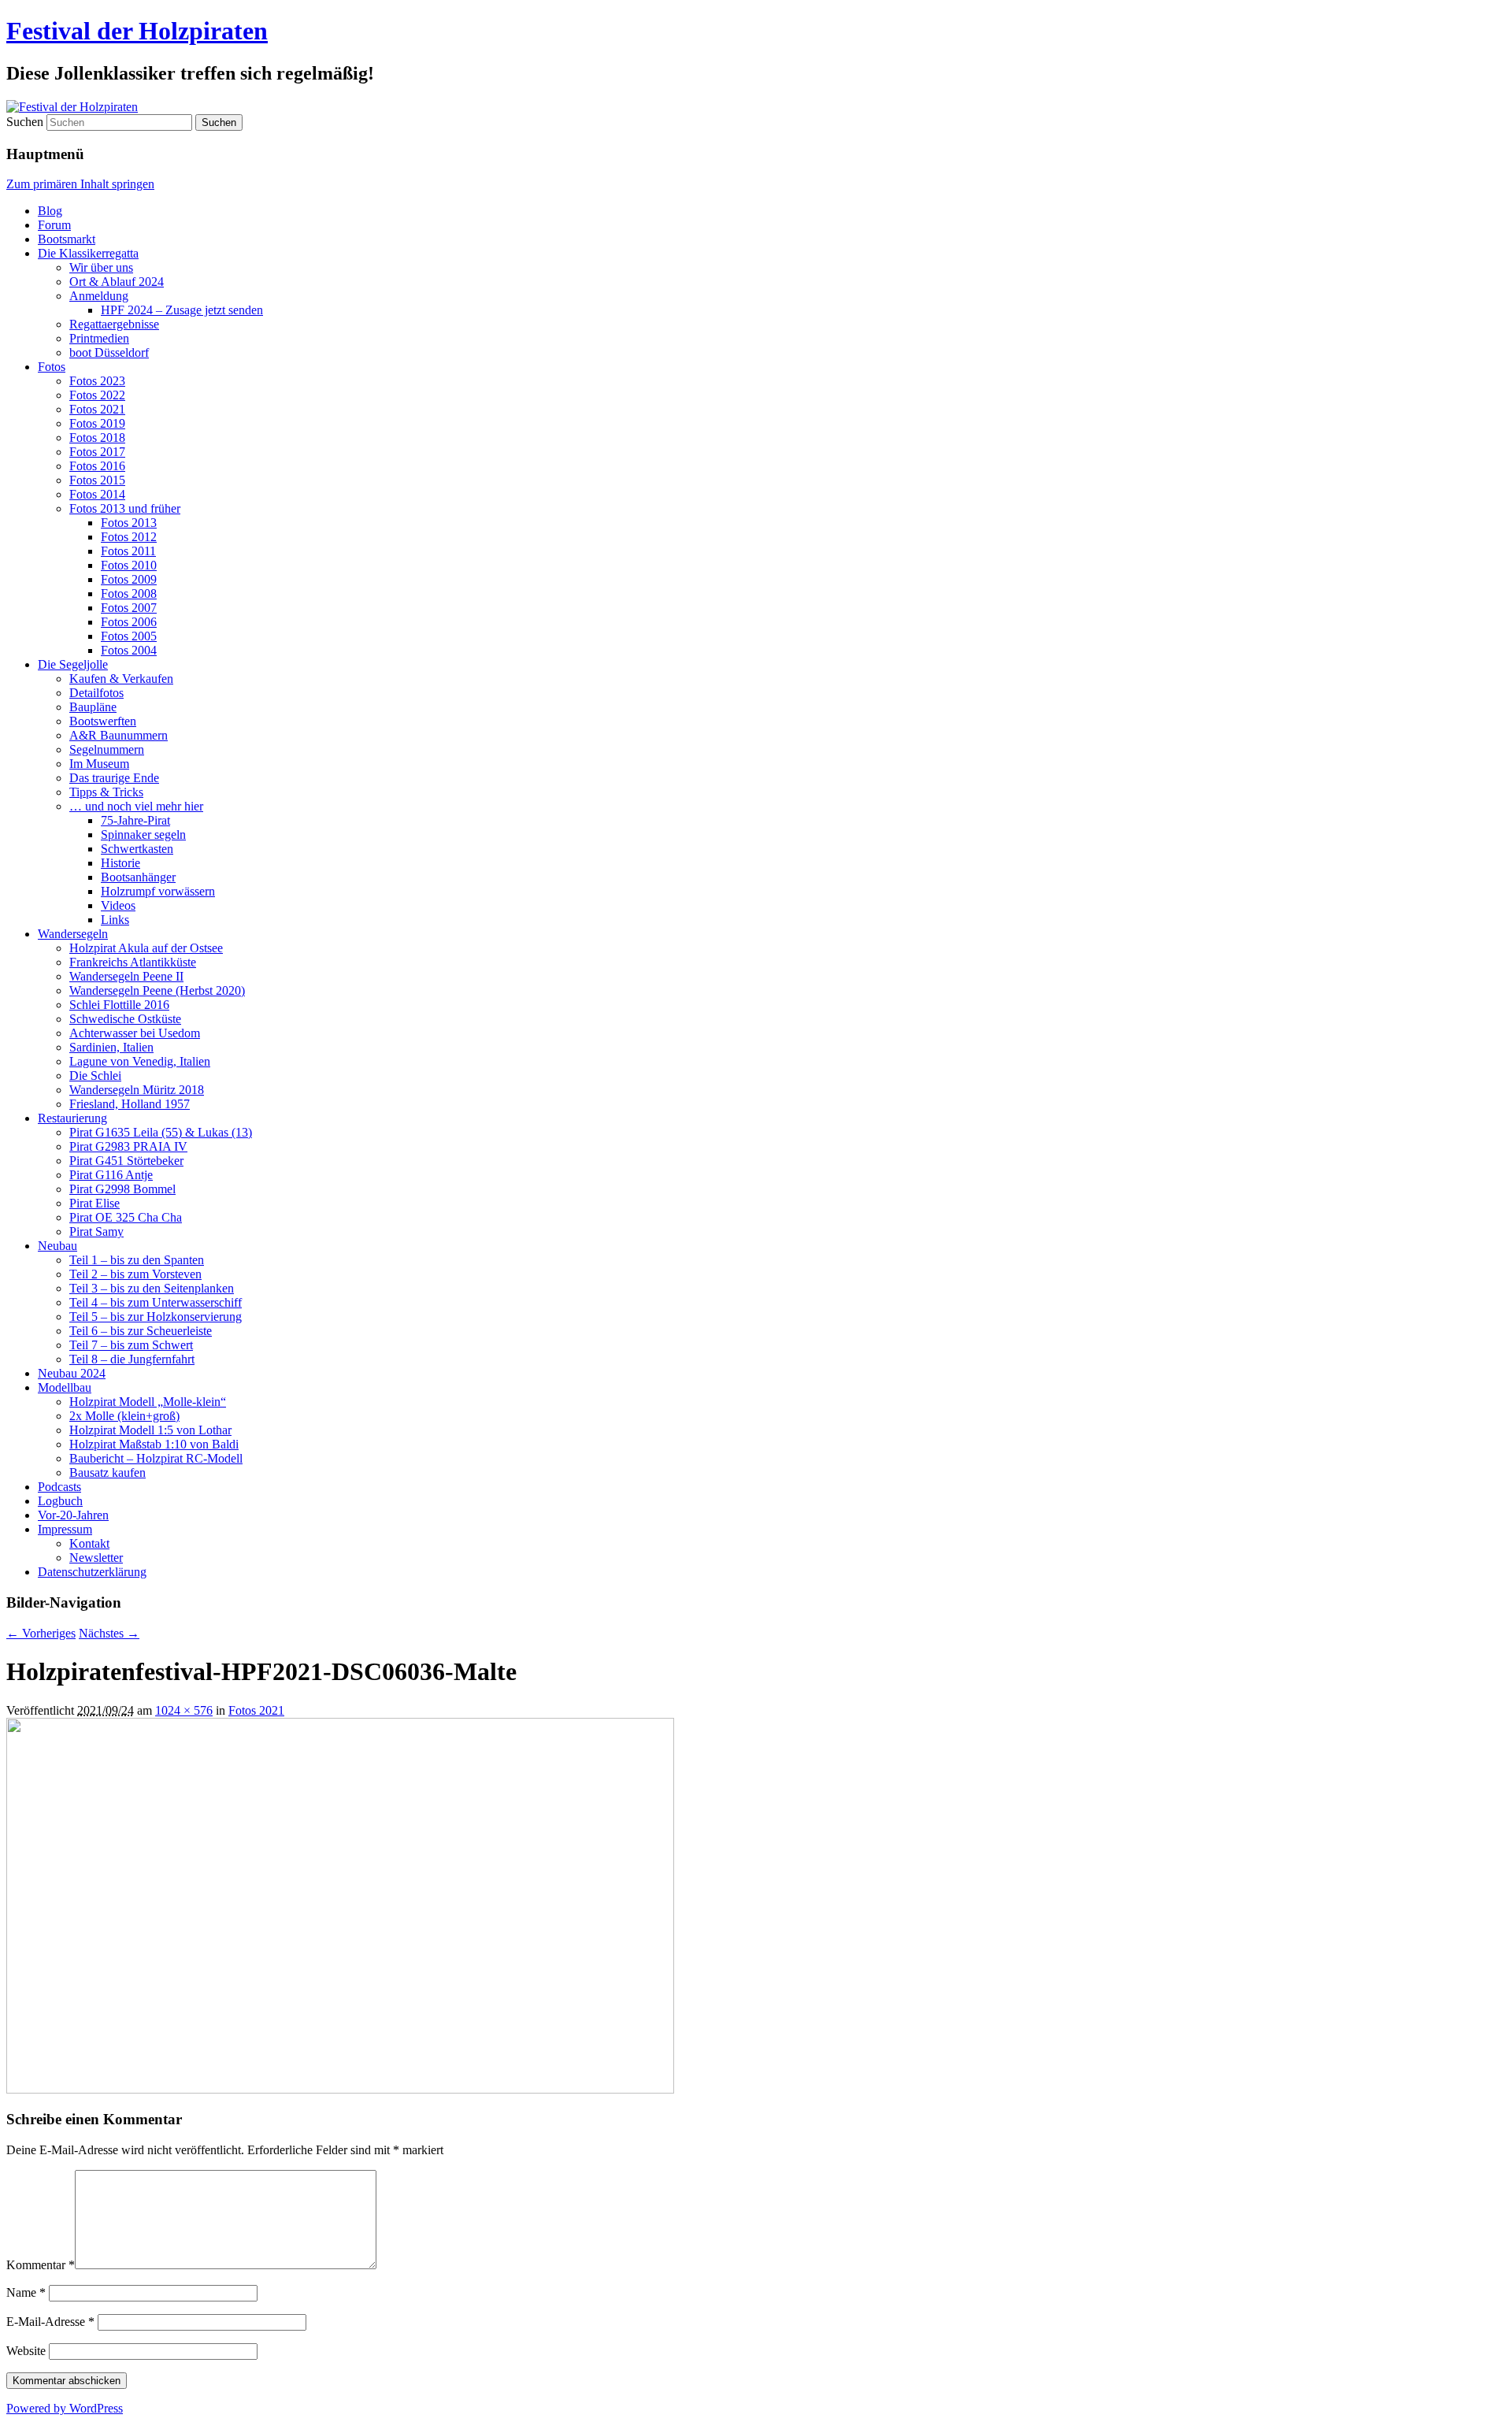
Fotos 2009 (129, 579)
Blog (50, 211)
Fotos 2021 (97, 409)
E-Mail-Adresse (50, 2322)
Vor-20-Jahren (73, 1515)
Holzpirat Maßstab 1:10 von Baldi (154, 1444)
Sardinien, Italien (111, 1047)
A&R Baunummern (119, 735)
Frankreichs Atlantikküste (133, 962)
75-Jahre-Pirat (135, 820)
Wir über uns (101, 267)
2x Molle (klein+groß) (124, 1416)
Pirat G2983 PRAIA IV (128, 1146)
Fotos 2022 (97, 395)
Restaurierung (72, 1118)
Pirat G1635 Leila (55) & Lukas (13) (161, 1132)
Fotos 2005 (129, 636)
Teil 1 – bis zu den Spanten (137, 1260)
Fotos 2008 (129, 593)
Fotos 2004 (129, 650)
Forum (54, 225)
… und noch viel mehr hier (136, 806)
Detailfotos (96, 693)
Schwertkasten (137, 849)
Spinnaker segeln (143, 835)
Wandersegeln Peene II (126, 976)
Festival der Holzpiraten (137, 31)
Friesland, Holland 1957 (130, 1104)
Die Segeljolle (73, 664)
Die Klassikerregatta (88, 253)
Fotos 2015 (97, 480)
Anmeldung (99, 296)
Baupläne (93, 707)
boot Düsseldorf (109, 352)
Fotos (52, 367)
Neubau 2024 (72, 1373)
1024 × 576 (184, 1710)
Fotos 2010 (129, 565)
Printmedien (99, 338)
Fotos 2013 (129, 523)
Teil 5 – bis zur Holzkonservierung (156, 1317)
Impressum (65, 1529)
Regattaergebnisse (114, 324)
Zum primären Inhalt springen (80, 184)
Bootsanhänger (138, 877)
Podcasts (59, 1487)
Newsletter (96, 1558)
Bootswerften (103, 721)
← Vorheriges (41, 1633)
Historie (120, 863)
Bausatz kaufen (107, 1472)
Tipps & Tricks (106, 792)
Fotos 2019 (97, 423)
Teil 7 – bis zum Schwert (131, 1345)
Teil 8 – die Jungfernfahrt (132, 1359)
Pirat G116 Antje (111, 1175)
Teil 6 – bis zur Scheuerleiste (141, 1331)
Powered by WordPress (65, 2408)
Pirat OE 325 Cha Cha (126, 1217)
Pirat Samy (96, 1231)
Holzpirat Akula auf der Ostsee (146, 948)
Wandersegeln (73, 934)
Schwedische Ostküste (125, 1019)
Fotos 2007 (129, 608)
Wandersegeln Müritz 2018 (137, 1090)
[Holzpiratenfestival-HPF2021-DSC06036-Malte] (340, 2089)
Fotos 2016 (97, 466)
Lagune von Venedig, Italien (140, 1061)
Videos (118, 905)
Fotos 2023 (97, 381)
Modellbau (65, 1387)
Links (115, 920)
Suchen (25, 122)
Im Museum (99, 764)
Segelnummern (107, 749)
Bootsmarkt (67, 239)
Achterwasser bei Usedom (135, 1033)
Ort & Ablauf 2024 (117, 282)
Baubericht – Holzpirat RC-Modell (156, 1458)
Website (26, 2351)
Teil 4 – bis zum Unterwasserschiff (156, 1302)
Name (26, 2292)
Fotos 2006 (129, 622)
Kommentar (41, 2265)
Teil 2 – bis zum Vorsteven (135, 1274)
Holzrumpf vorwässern (158, 891)
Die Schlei (95, 1076)
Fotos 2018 (97, 438)
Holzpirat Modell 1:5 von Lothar (150, 1430)
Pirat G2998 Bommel (122, 1189)
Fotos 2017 (97, 452)
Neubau (57, 1246)
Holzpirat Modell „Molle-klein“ (148, 1402)
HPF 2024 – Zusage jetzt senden (182, 310)
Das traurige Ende (114, 778)
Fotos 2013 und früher (125, 508)
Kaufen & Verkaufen (121, 679)
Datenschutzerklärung (92, 1572)
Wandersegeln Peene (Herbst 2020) (157, 990)
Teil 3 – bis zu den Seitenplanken (152, 1288)
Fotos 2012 (129, 537)
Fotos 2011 (128, 551)
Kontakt (89, 1543)
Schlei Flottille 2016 (119, 1005)
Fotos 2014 (97, 494)
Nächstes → (109, 1633)
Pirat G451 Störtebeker (126, 1161)
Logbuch (60, 1501)
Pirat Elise (94, 1203)
